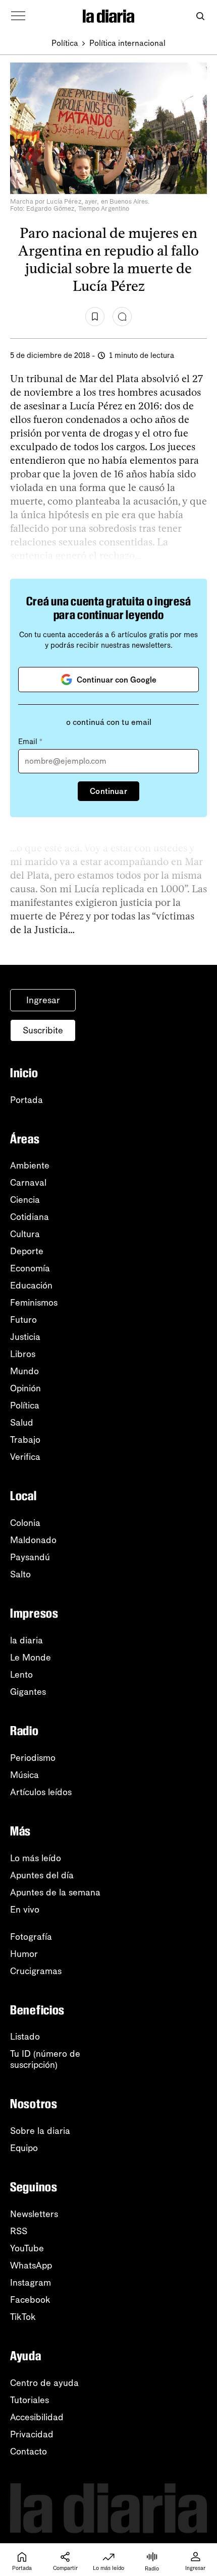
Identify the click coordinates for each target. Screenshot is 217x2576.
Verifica (25, 1457)
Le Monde (31, 1658)
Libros (23, 1354)
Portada (26, 1100)
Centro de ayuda (44, 2383)
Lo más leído (36, 1858)
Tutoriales (30, 2400)
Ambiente (30, 1166)
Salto (20, 1574)
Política (65, 43)
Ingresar (43, 1000)
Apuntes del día (42, 1875)
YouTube (27, 2248)
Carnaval (28, 1183)
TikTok (23, 2317)
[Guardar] (95, 317)
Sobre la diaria (40, 2131)
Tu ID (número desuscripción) (45, 2059)
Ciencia (25, 1200)
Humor (24, 1954)
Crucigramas (36, 1971)
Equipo (24, 2148)
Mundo (24, 1371)
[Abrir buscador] (200, 16)
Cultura (25, 1234)
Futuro (23, 1320)
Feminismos (34, 1303)
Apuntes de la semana (55, 1892)
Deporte (27, 1251)
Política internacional (127, 43)
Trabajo (25, 1440)
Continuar (108, 791)
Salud (22, 1423)
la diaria (26, 1640)
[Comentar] (122, 317)
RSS (19, 2231)
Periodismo (33, 1758)
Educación (31, 1285)
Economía (30, 1268)
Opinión (25, 1388)
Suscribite (43, 1030)
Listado (25, 2037)
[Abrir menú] (18, 16)
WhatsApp (31, 2265)
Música (24, 1775)
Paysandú (30, 1557)
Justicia (25, 1337)
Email (30, 742)
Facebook (30, 2300)
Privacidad (32, 2434)
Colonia (25, 1523)
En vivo (25, 1910)
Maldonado (33, 1540)
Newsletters (34, 2214)
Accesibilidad (37, 2417)
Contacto (29, 2451)
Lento (21, 1675)
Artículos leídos (41, 1792)
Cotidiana (30, 1217)
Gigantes (28, 1692)
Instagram (31, 2283)
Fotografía (31, 1937)
